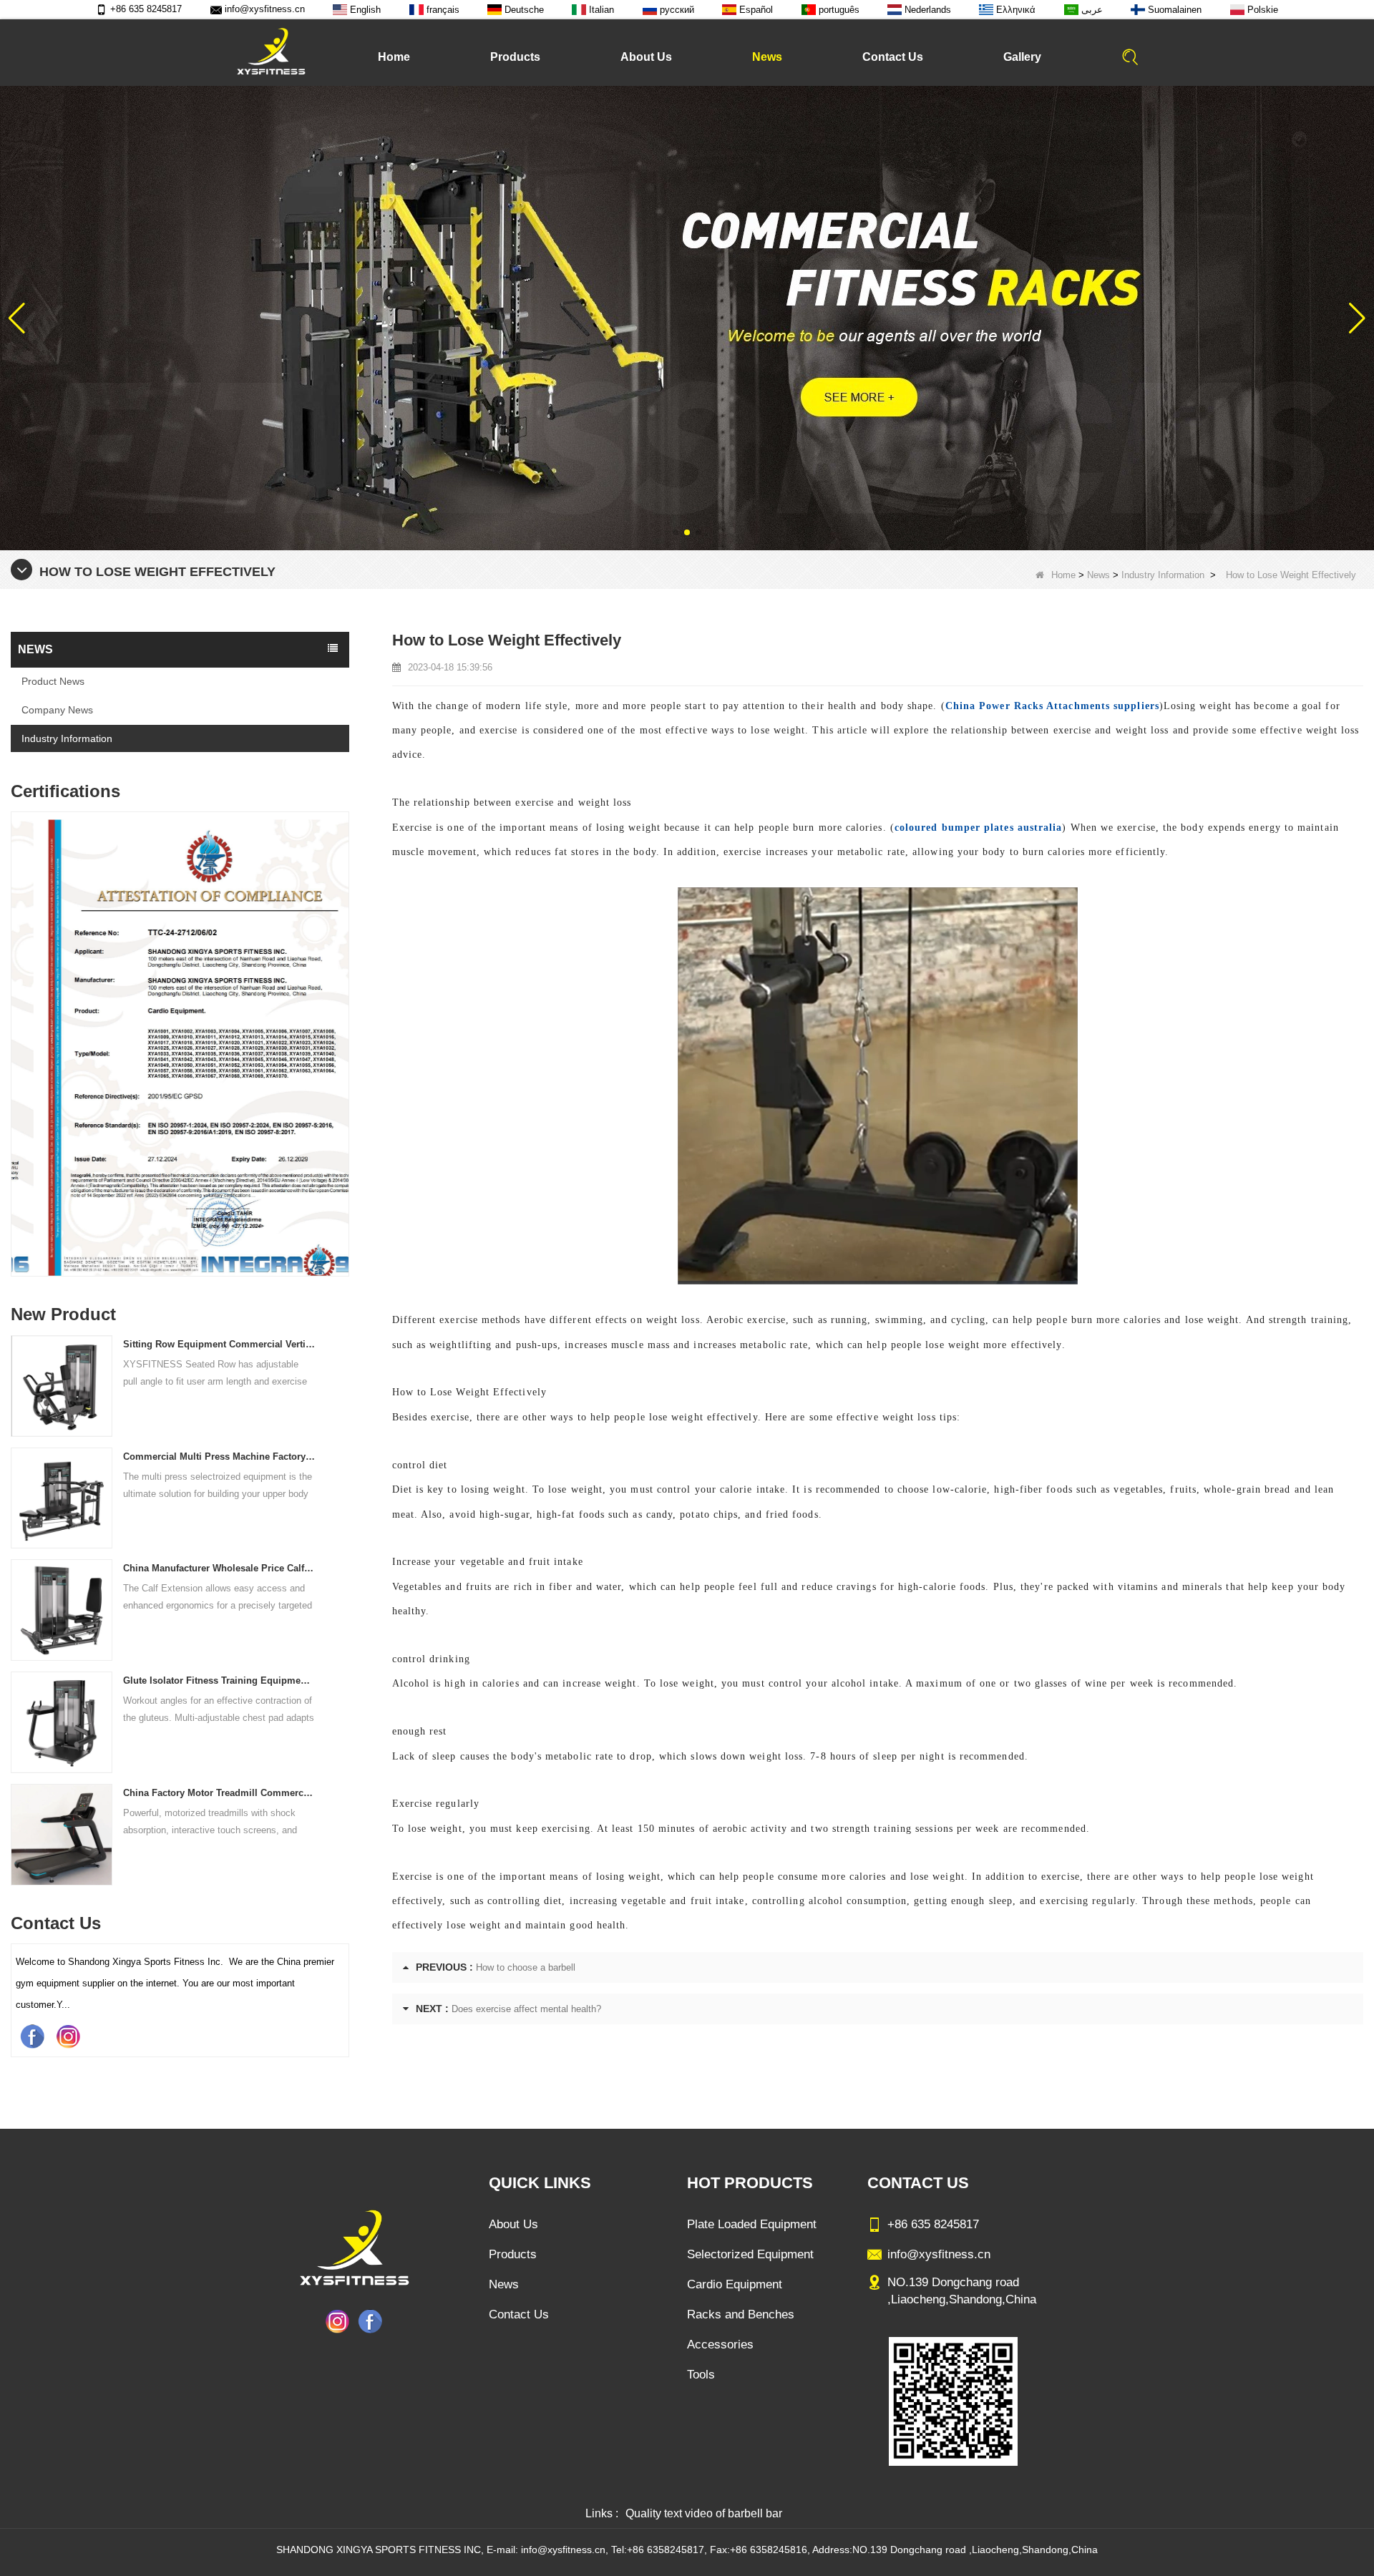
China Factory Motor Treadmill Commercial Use (219, 1793)
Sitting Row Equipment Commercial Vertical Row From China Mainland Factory (219, 1344)
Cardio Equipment (735, 2284)
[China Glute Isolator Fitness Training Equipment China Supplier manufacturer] (62, 1721)
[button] (676, 532)
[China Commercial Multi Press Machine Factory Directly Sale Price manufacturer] (62, 1497)
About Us (646, 57)
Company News (57, 710)
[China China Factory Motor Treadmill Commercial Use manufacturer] (62, 1834)
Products (515, 57)
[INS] (68, 2036)
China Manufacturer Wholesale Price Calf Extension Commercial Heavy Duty (219, 1568)
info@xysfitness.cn (265, 9)
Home (394, 57)
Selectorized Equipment (750, 2254)
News (767, 57)
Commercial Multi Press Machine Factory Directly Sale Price (219, 1457)
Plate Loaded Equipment (752, 2224)
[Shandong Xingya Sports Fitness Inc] (271, 52)
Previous (16, 1008)
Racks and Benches (741, 2314)
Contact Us (893, 57)
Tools (701, 2375)
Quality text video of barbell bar (704, 2513)
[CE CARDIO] (180, 1048)
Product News (53, 681)
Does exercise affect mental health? (526, 2009)
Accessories (720, 2345)
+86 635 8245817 (146, 9)
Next (343, 1008)
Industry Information (1163, 575)
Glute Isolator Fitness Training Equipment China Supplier (219, 1680)
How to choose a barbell (526, 1967)
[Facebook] (32, 2036)
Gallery (1022, 57)
